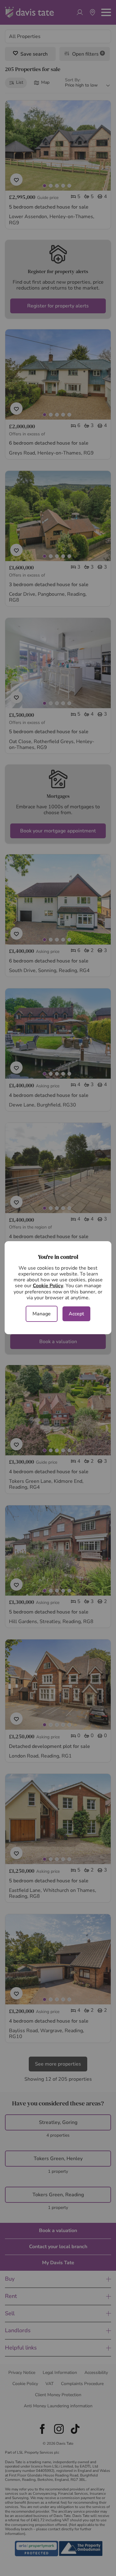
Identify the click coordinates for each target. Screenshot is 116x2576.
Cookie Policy (48, 1286)
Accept (76, 1314)
